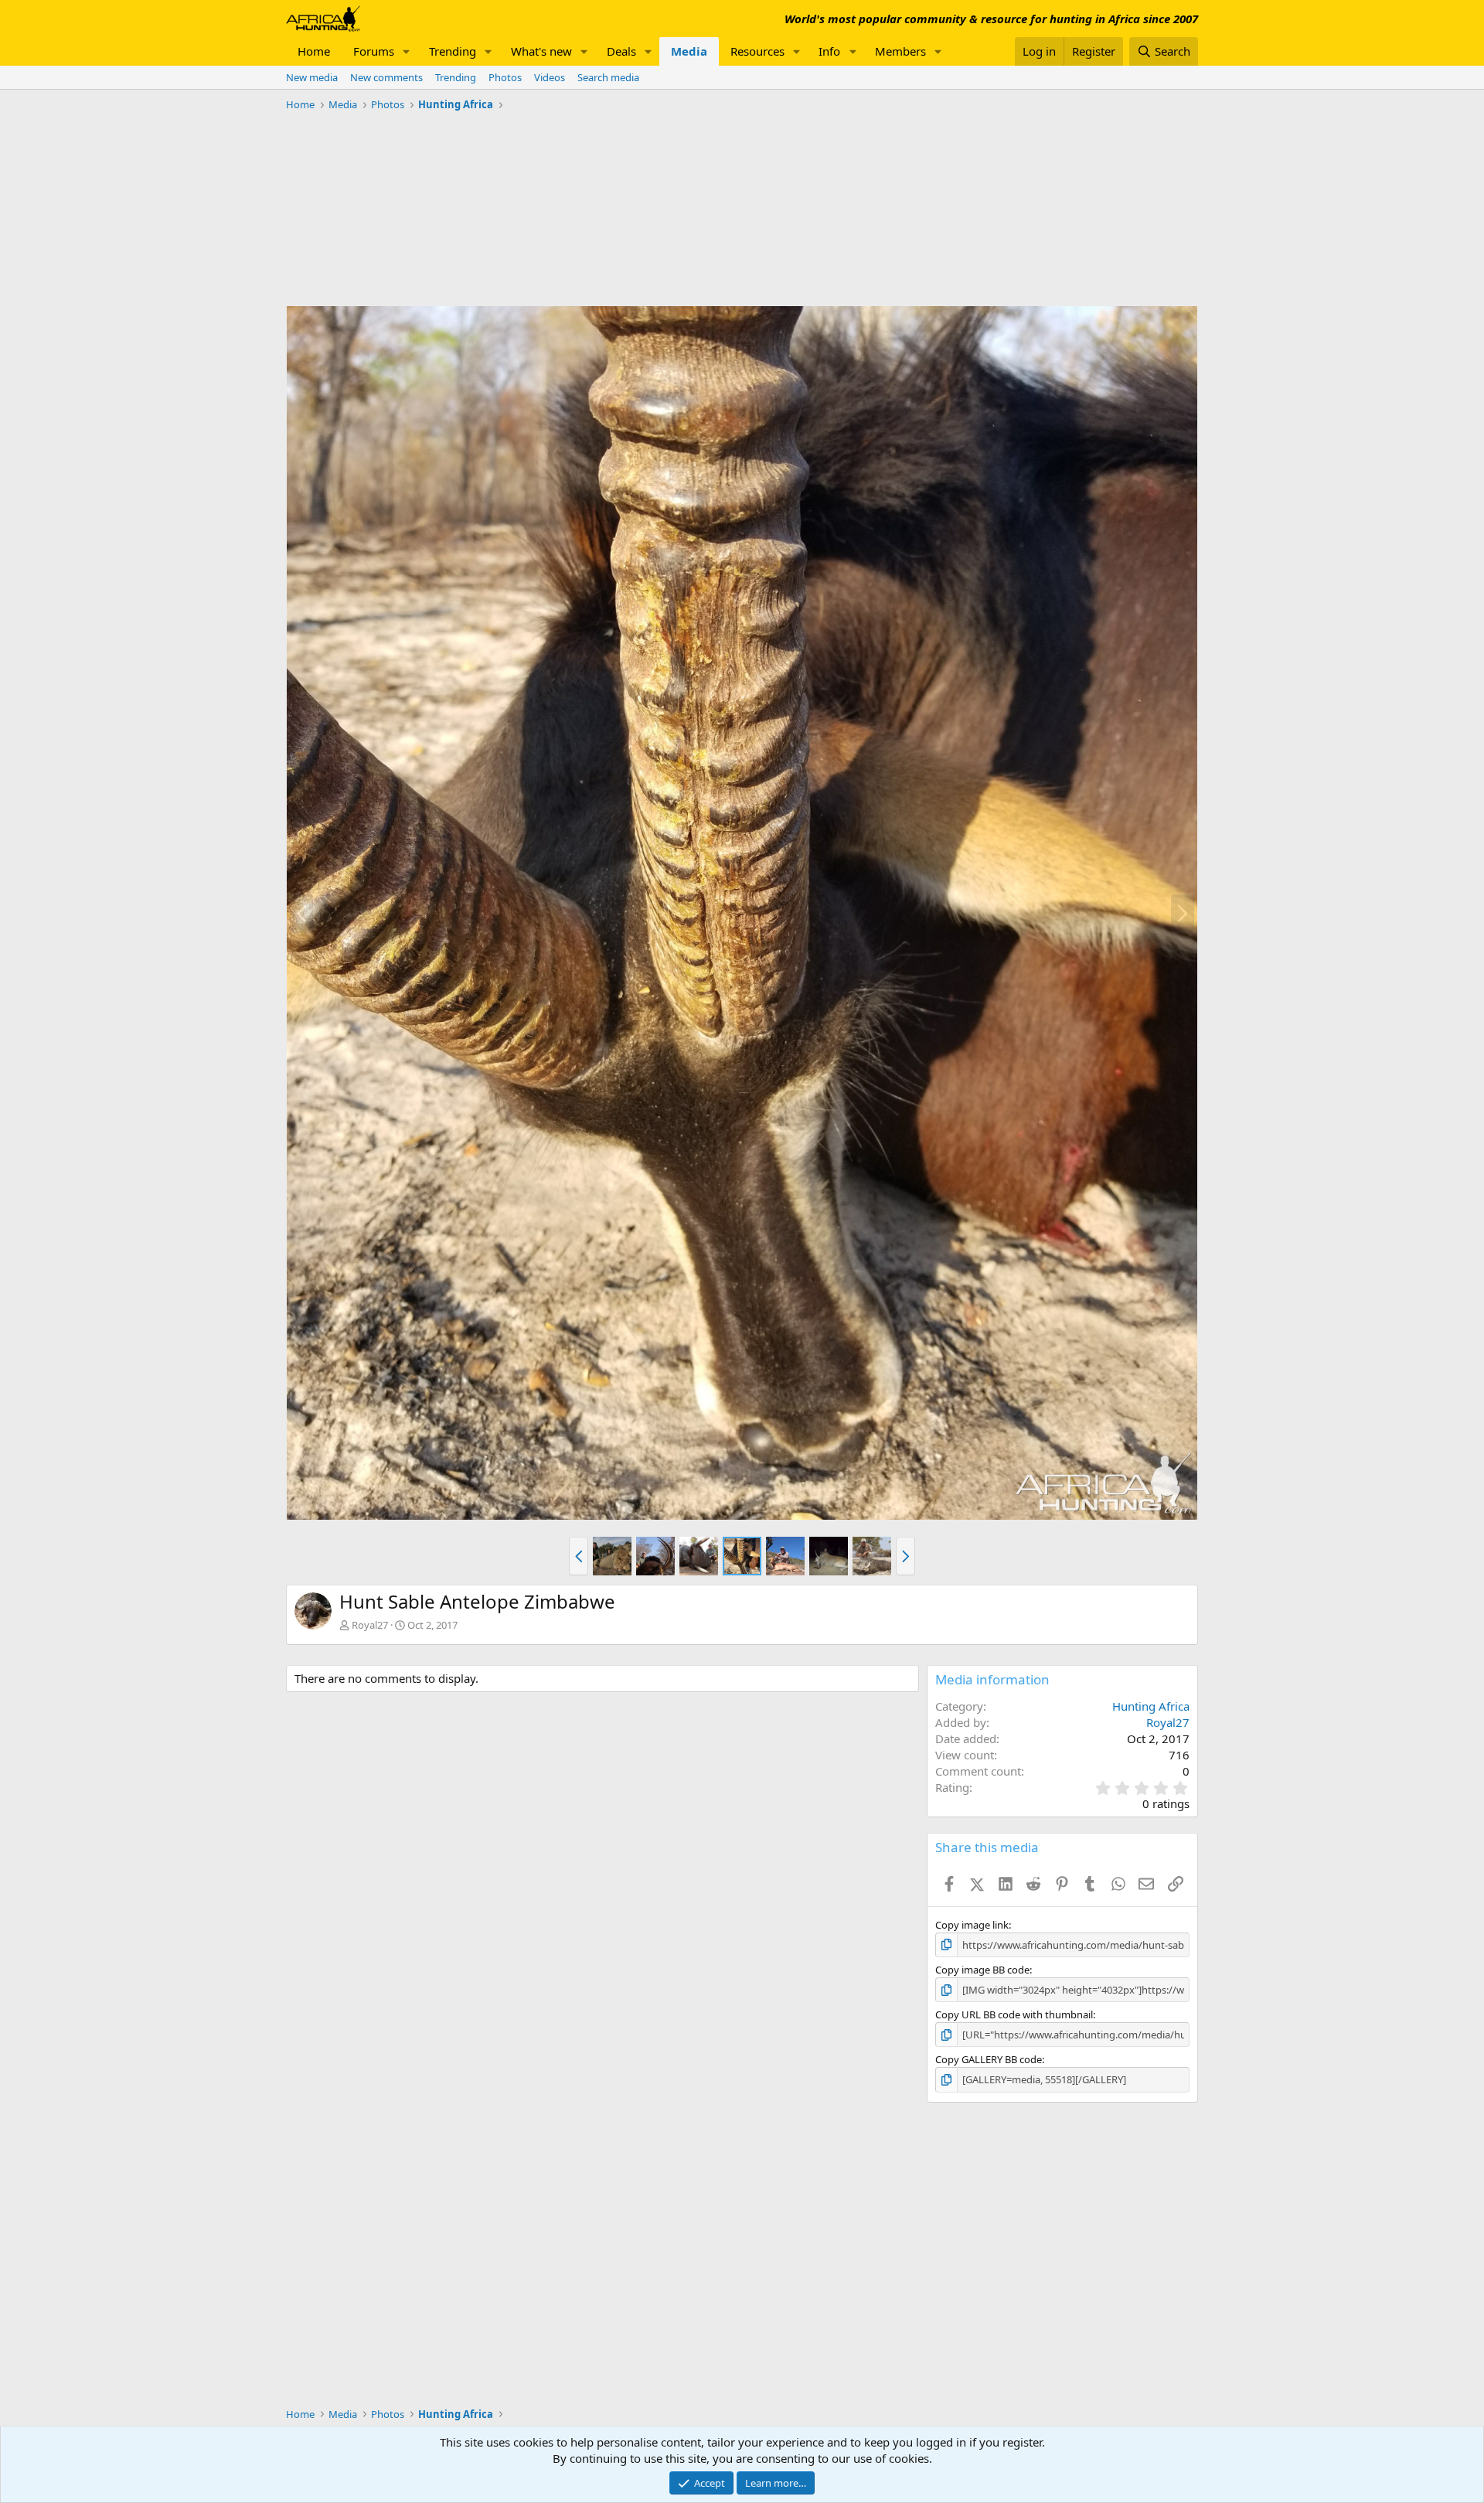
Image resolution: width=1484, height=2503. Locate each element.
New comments (386, 77)
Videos (550, 77)
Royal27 (370, 1625)
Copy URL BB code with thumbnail (1014, 2014)
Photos (505, 77)
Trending (453, 51)
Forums (374, 51)
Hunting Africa (1151, 1706)
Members (900, 51)
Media (689, 51)
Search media (608, 77)
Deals (621, 51)
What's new (541, 51)
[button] (407, 51)
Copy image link (972, 1925)
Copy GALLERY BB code (989, 2059)
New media (312, 77)
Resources (757, 51)
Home (314, 51)
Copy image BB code (982, 1970)
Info (829, 51)
